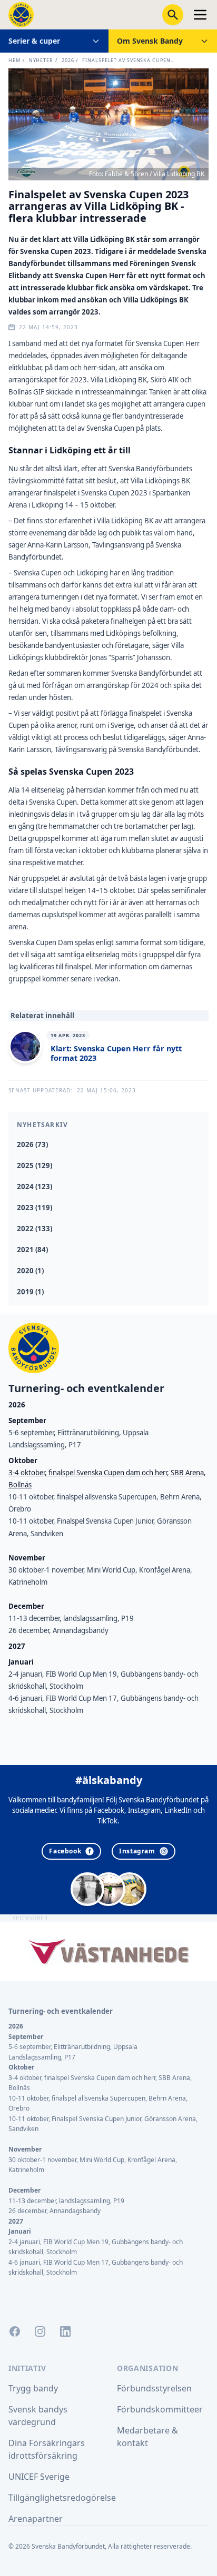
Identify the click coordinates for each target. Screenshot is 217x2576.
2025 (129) (34, 1165)
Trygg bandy (33, 2388)
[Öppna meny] (200, 15)
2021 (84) (32, 1250)
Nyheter (41, 60)
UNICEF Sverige (39, 2477)
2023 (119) (34, 1208)
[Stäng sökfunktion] (173, 15)
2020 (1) (30, 1271)
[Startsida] (21, 15)
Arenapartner (36, 2519)
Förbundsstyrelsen (154, 2388)
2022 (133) (34, 1229)
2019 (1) (30, 1292)
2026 (68, 60)
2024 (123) (34, 1186)
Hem (14, 60)
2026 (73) (32, 1144)
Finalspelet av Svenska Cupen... (129, 60)
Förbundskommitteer (160, 2409)
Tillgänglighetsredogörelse (62, 2498)
